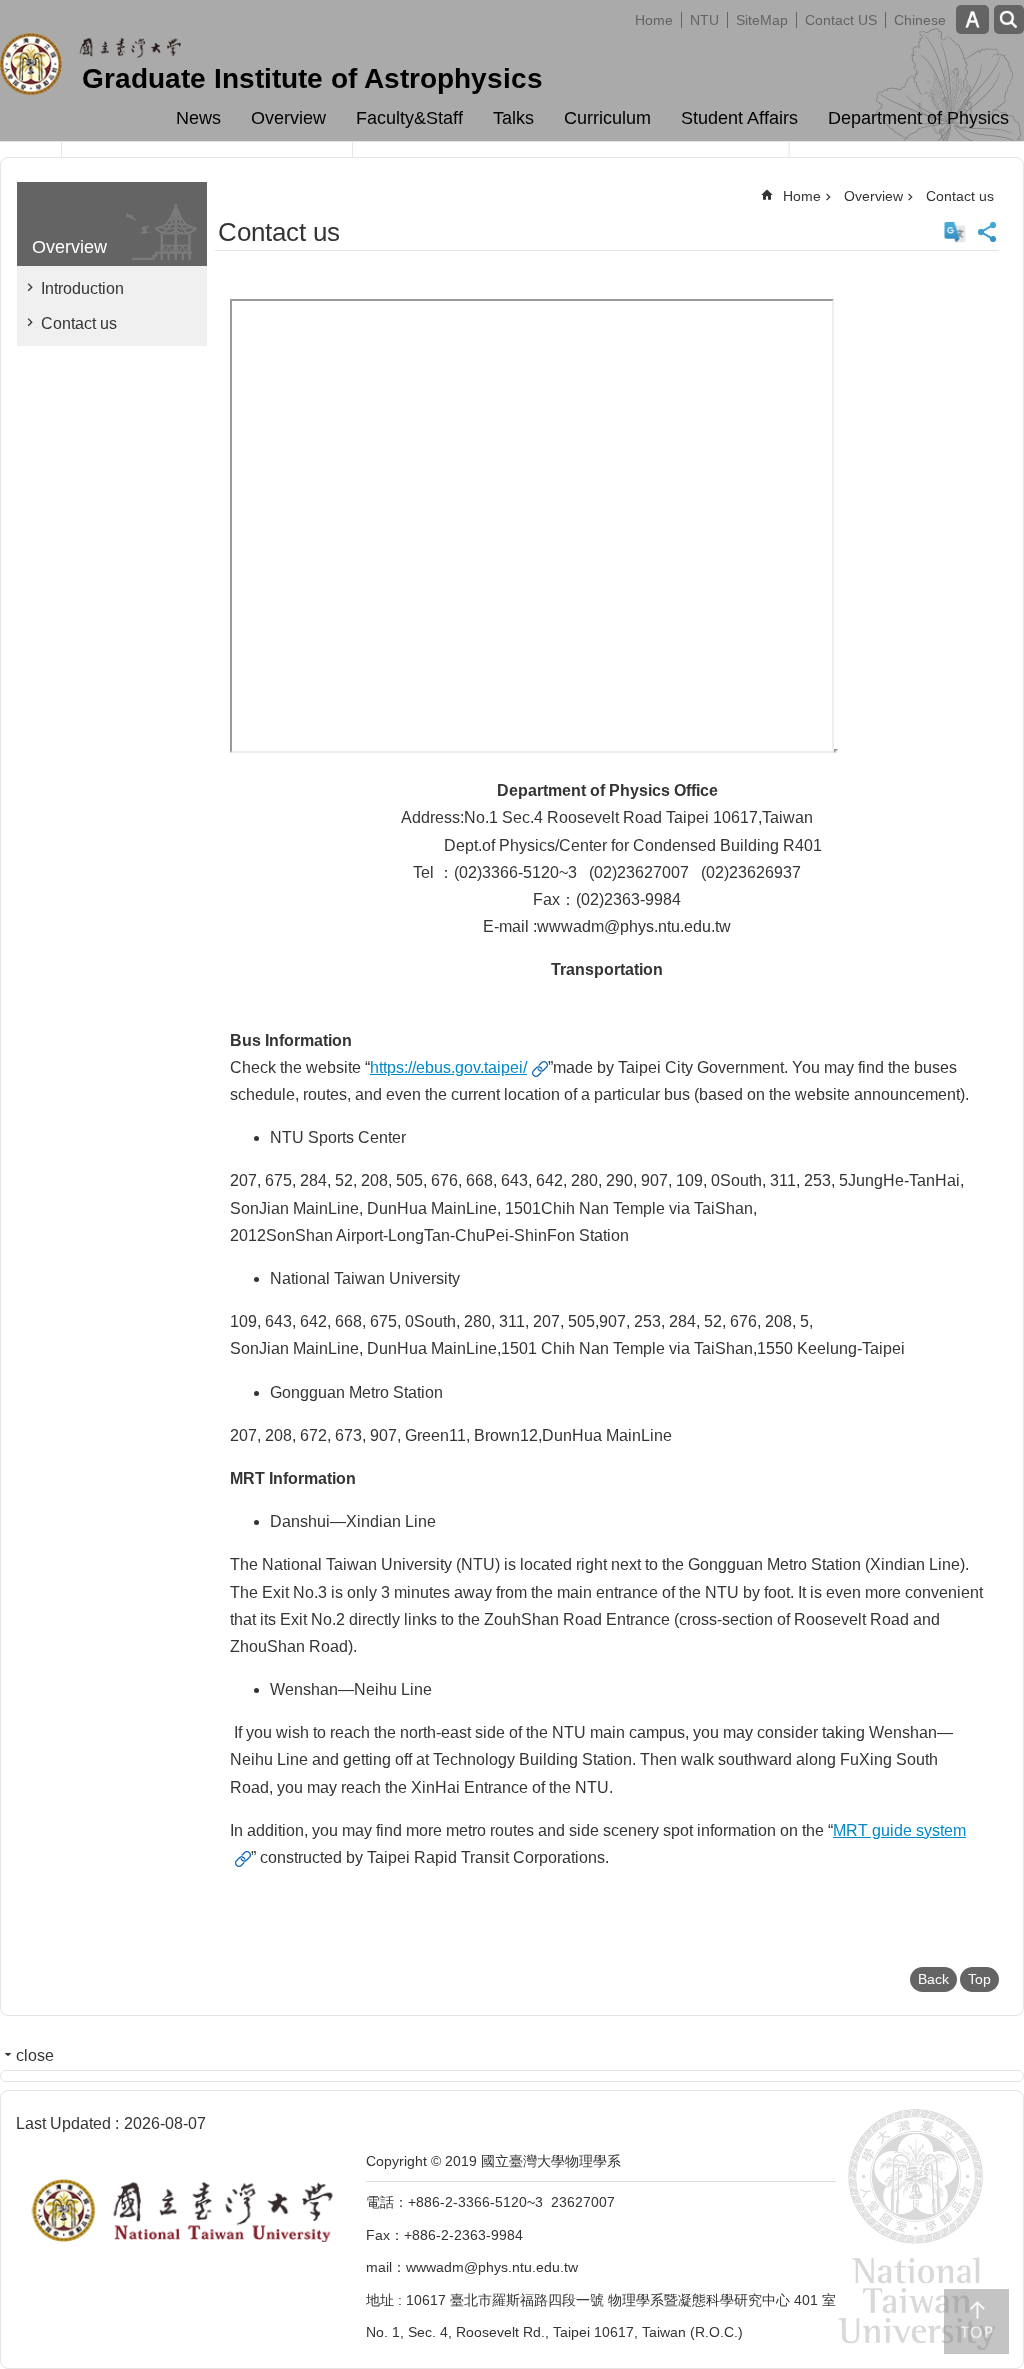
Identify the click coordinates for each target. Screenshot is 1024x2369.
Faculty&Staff (409, 118)
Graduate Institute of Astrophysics (312, 78)
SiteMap (762, 20)
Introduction (82, 288)
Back (933, 1979)
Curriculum (607, 118)
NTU (704, 20)
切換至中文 (955, 232)
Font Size (972, 19)
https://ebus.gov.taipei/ (448, 1067)
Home (654, 20)
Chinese (920, 20)
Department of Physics (918, 118)
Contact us (79, 323)
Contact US (841, 20)
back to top (976, 2321)
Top (979, 1979)
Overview (288, 118)
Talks (513, 118)
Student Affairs (739, 118)
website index (1009, 19)
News (198, 118)
